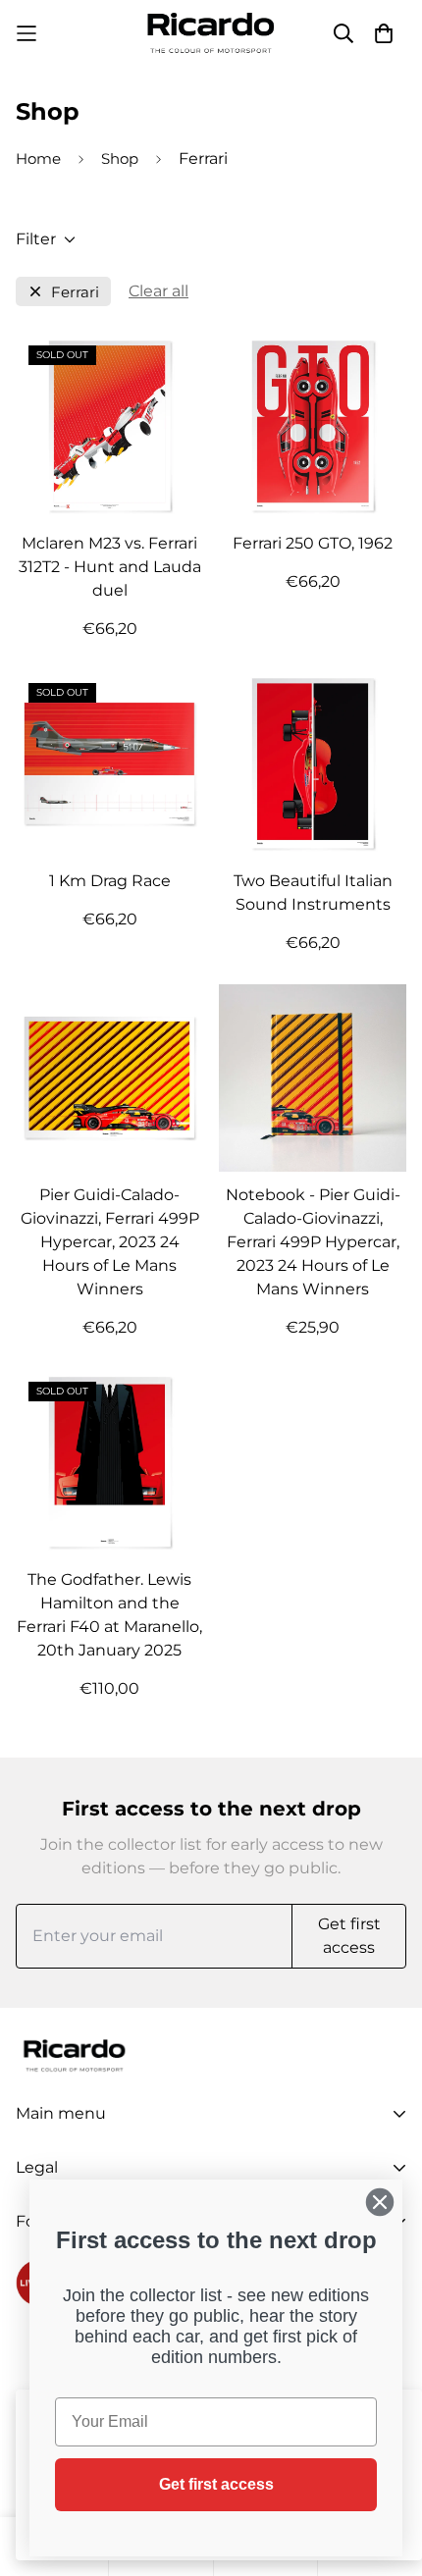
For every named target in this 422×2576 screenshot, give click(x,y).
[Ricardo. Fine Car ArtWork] (211, 33)
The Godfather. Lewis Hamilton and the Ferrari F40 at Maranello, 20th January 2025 (109, 1615)
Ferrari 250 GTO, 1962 (313, 543)
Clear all (158, 291)
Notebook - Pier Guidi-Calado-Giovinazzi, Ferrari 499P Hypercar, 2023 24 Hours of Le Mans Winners (313, 1242)
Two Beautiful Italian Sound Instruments (313, 893)
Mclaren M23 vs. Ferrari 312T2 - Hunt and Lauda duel (110, 567)
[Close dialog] (380, 2202)
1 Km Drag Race (110, 881)
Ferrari (75, 292)
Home (38, 158)
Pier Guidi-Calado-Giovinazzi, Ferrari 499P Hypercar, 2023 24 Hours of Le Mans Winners (110, 1242)
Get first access (216, 2484)
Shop (120, 158)
